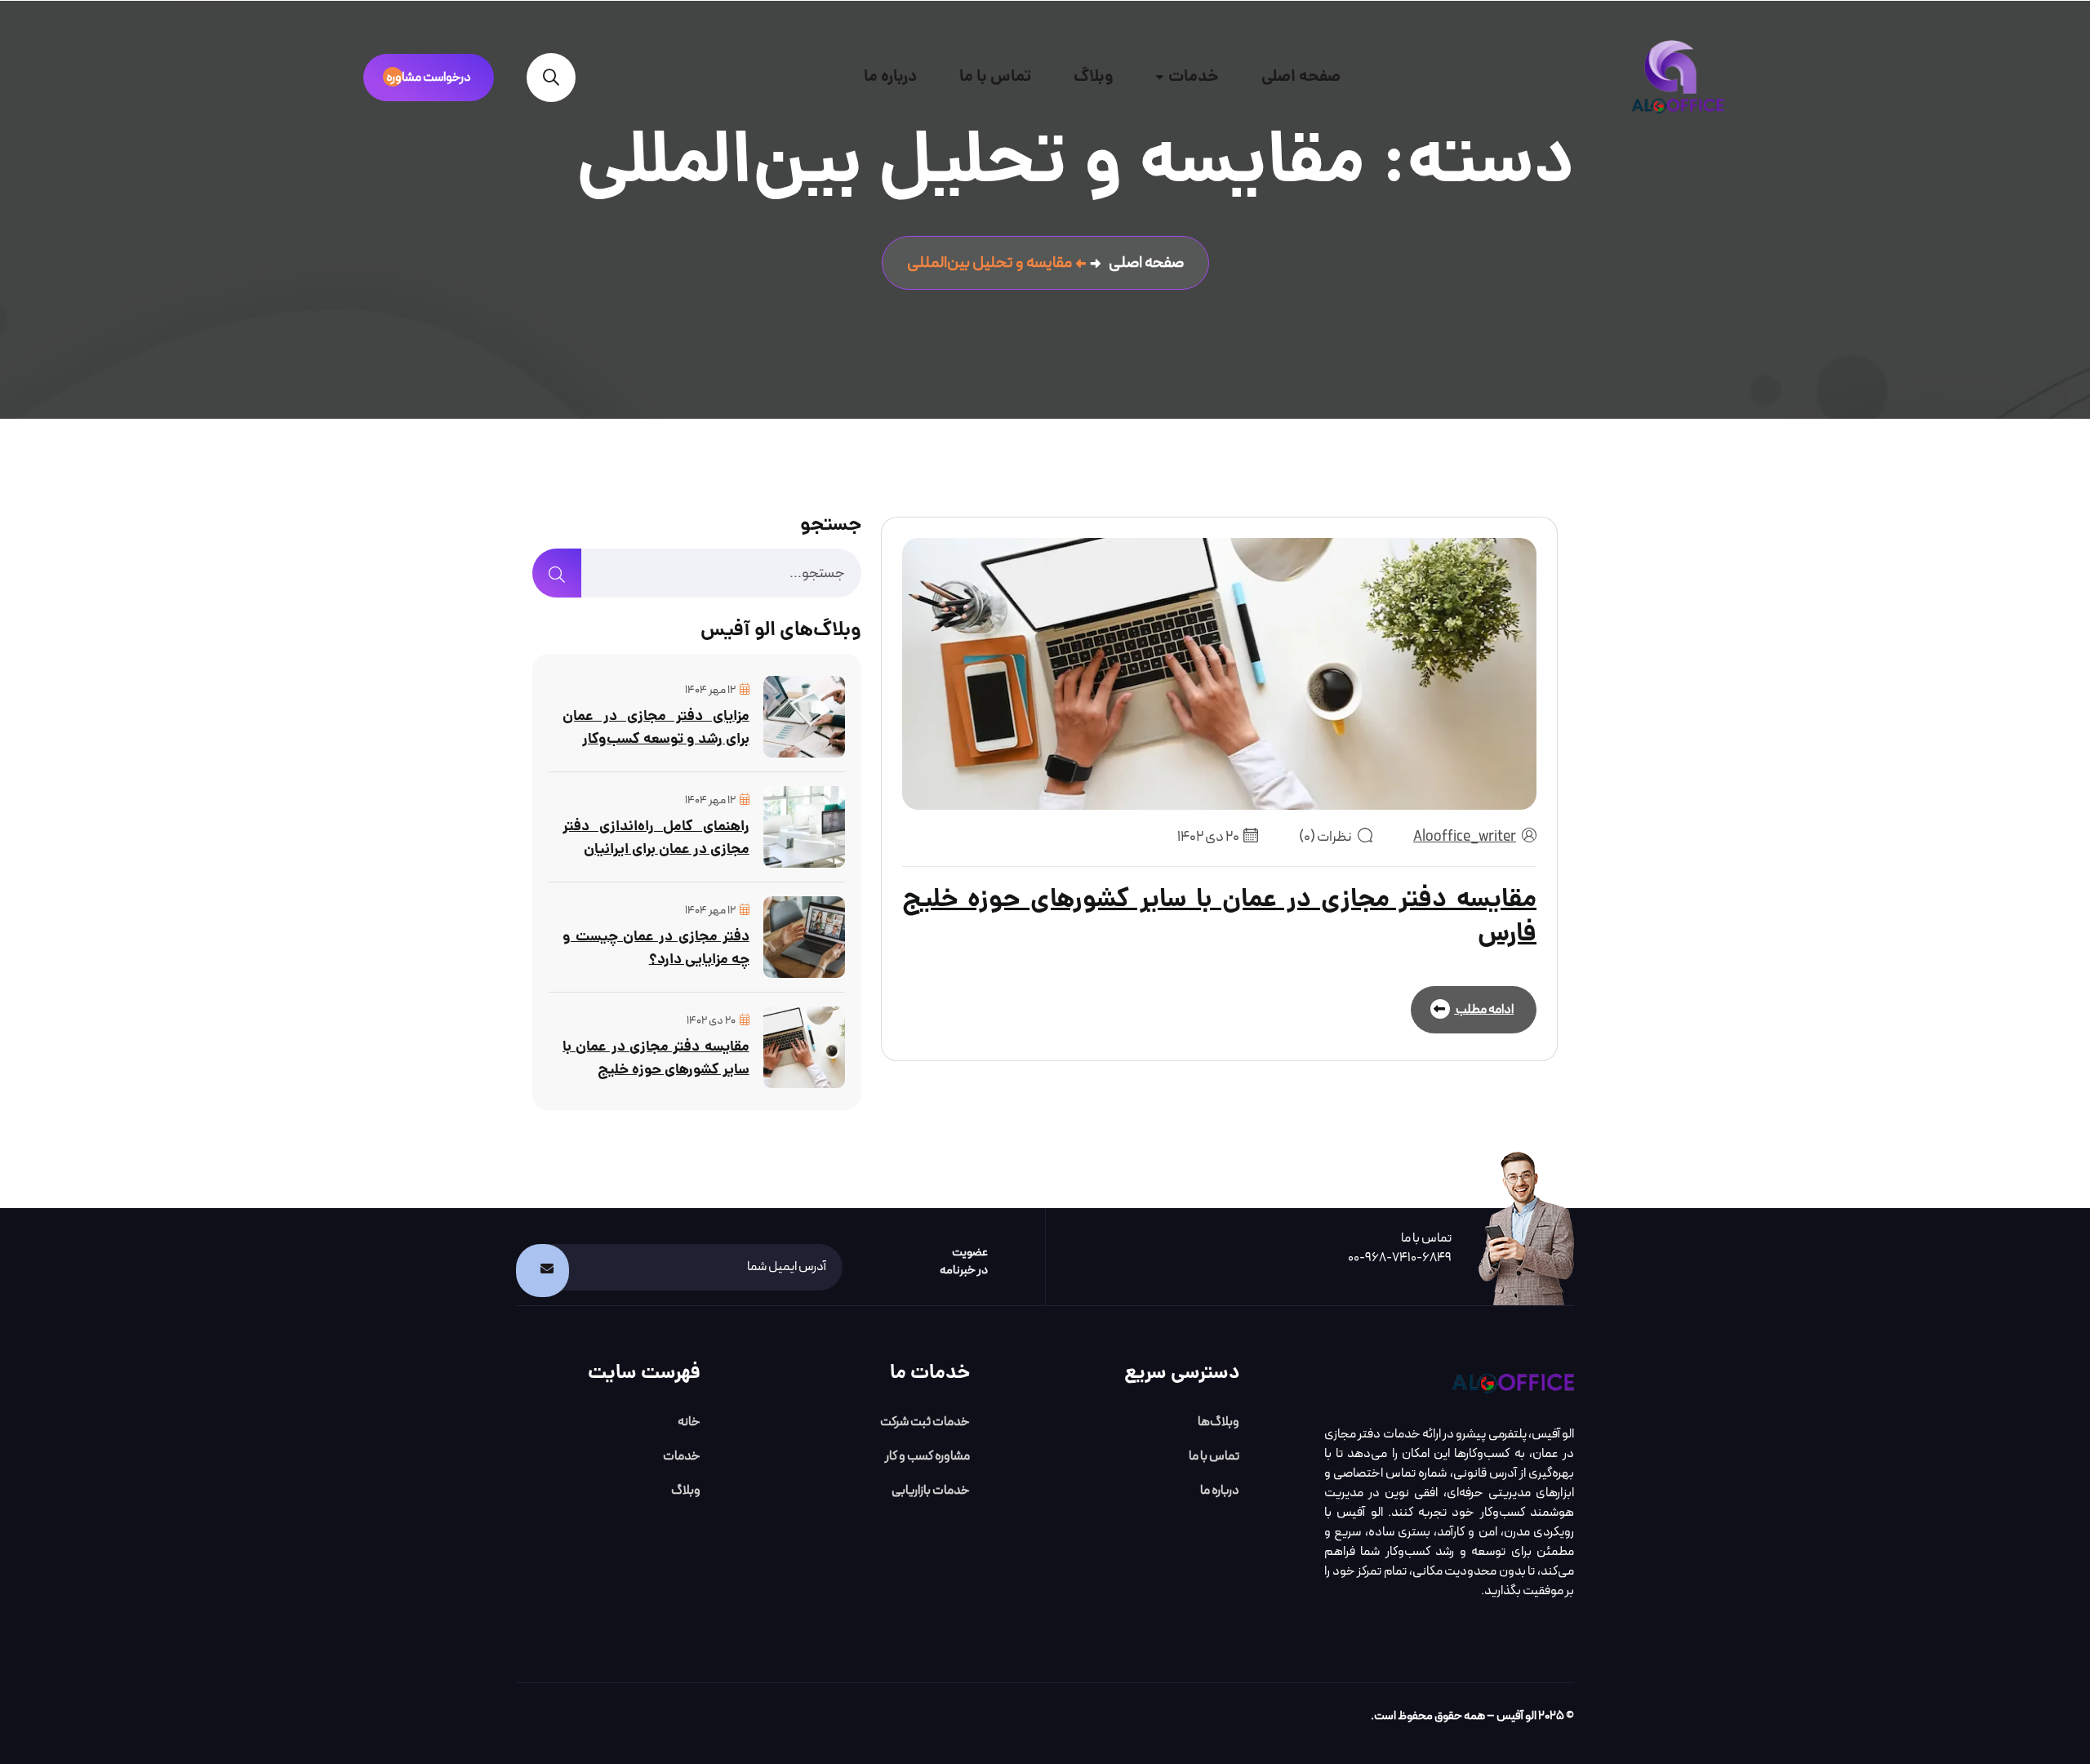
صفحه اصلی (1301, 78)
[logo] (1513, 1383)
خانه (689, 1422)
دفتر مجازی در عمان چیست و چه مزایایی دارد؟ (656, 949)
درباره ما (890, 78)
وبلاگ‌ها (1218, 1422)
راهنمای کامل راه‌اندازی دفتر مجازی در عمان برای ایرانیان (656, 839)
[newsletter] (543, 1271)
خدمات (1194, 78)
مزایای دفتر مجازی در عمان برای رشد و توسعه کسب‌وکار (656, 729)
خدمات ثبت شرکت (925, 1422)
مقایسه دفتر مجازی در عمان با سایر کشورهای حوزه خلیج (656, 1059)
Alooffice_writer (1465, 837)
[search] (551, 78)
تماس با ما (995, 78)
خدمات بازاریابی (931, 1491)
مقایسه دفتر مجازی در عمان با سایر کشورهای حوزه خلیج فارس (1219, 918)
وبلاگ (1094, 78)
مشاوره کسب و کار (927, 1456)
